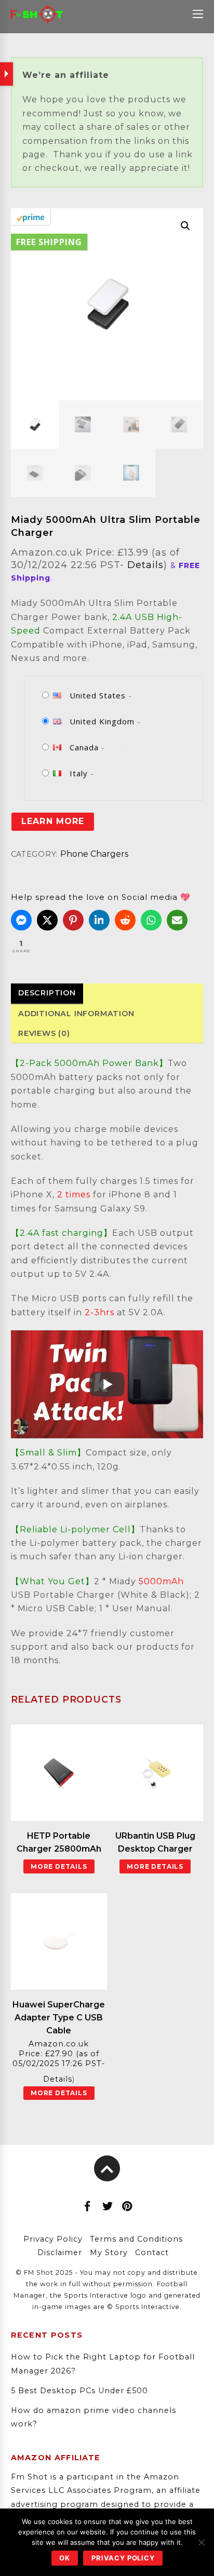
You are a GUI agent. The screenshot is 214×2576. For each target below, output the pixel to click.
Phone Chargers (94, 854)
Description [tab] (47, 993)
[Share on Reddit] (125, 920)
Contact (152, 2253)
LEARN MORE (52, 821)
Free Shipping (49, 242)
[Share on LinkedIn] (99, 920)
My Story (109, 2253)
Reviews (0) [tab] (44, 1033)
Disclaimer (60, 2253)
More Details (59, 1866)
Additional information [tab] (76, 1014)
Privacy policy (123, 2558)
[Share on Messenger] (21, 920)
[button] (185, 226)
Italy (79, 773)
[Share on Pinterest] (73, 920)
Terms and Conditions (136, 2239)
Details (145, 565)
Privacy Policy (53, 2239)
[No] (201, 2542)
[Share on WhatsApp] (151, 920)
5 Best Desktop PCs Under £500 (79, 2391)
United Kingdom (102, 721)
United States (98, 695)
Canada (84, 747)
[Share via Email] (177, 920)
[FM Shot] (37, 18)
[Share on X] (47, 920)
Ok (65, 2558)
